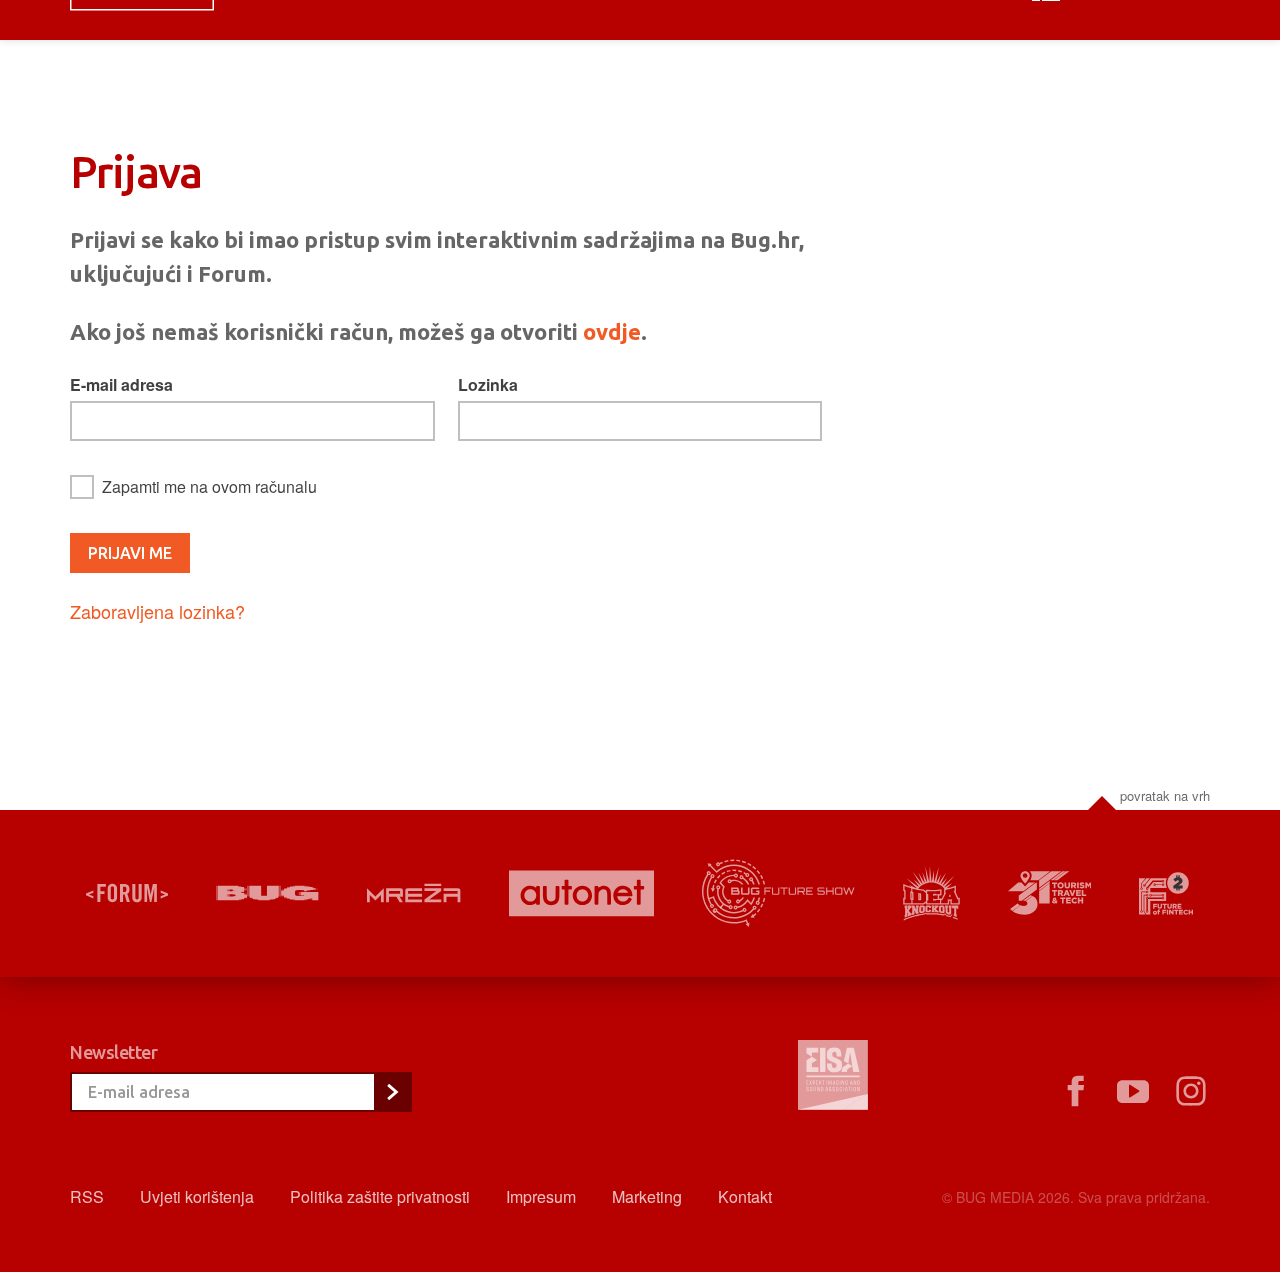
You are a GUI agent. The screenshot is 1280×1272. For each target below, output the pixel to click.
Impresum (541, 1196)
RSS (87, 1196)
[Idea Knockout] (931, 893)
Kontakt (745, 1196)
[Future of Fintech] (1166, 893)
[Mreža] (414, 893)
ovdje (612, 331)
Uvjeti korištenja (197, 1196)
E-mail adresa (121, 384)
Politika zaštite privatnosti (380, 1196)
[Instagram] (1191, 1092)
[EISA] (833, 1078)
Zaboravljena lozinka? (157, 611)
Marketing (647, 1196)
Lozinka (488, 384)
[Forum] (127, 893)
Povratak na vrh (1165, 795)
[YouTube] (1133, 1092)
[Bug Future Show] (778, 893)
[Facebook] (1075, 1092)
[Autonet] (582, 893)
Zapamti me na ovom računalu (209, 486)
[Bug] (267, 893)
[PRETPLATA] (392, 1092)
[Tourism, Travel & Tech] (1050, 893)
